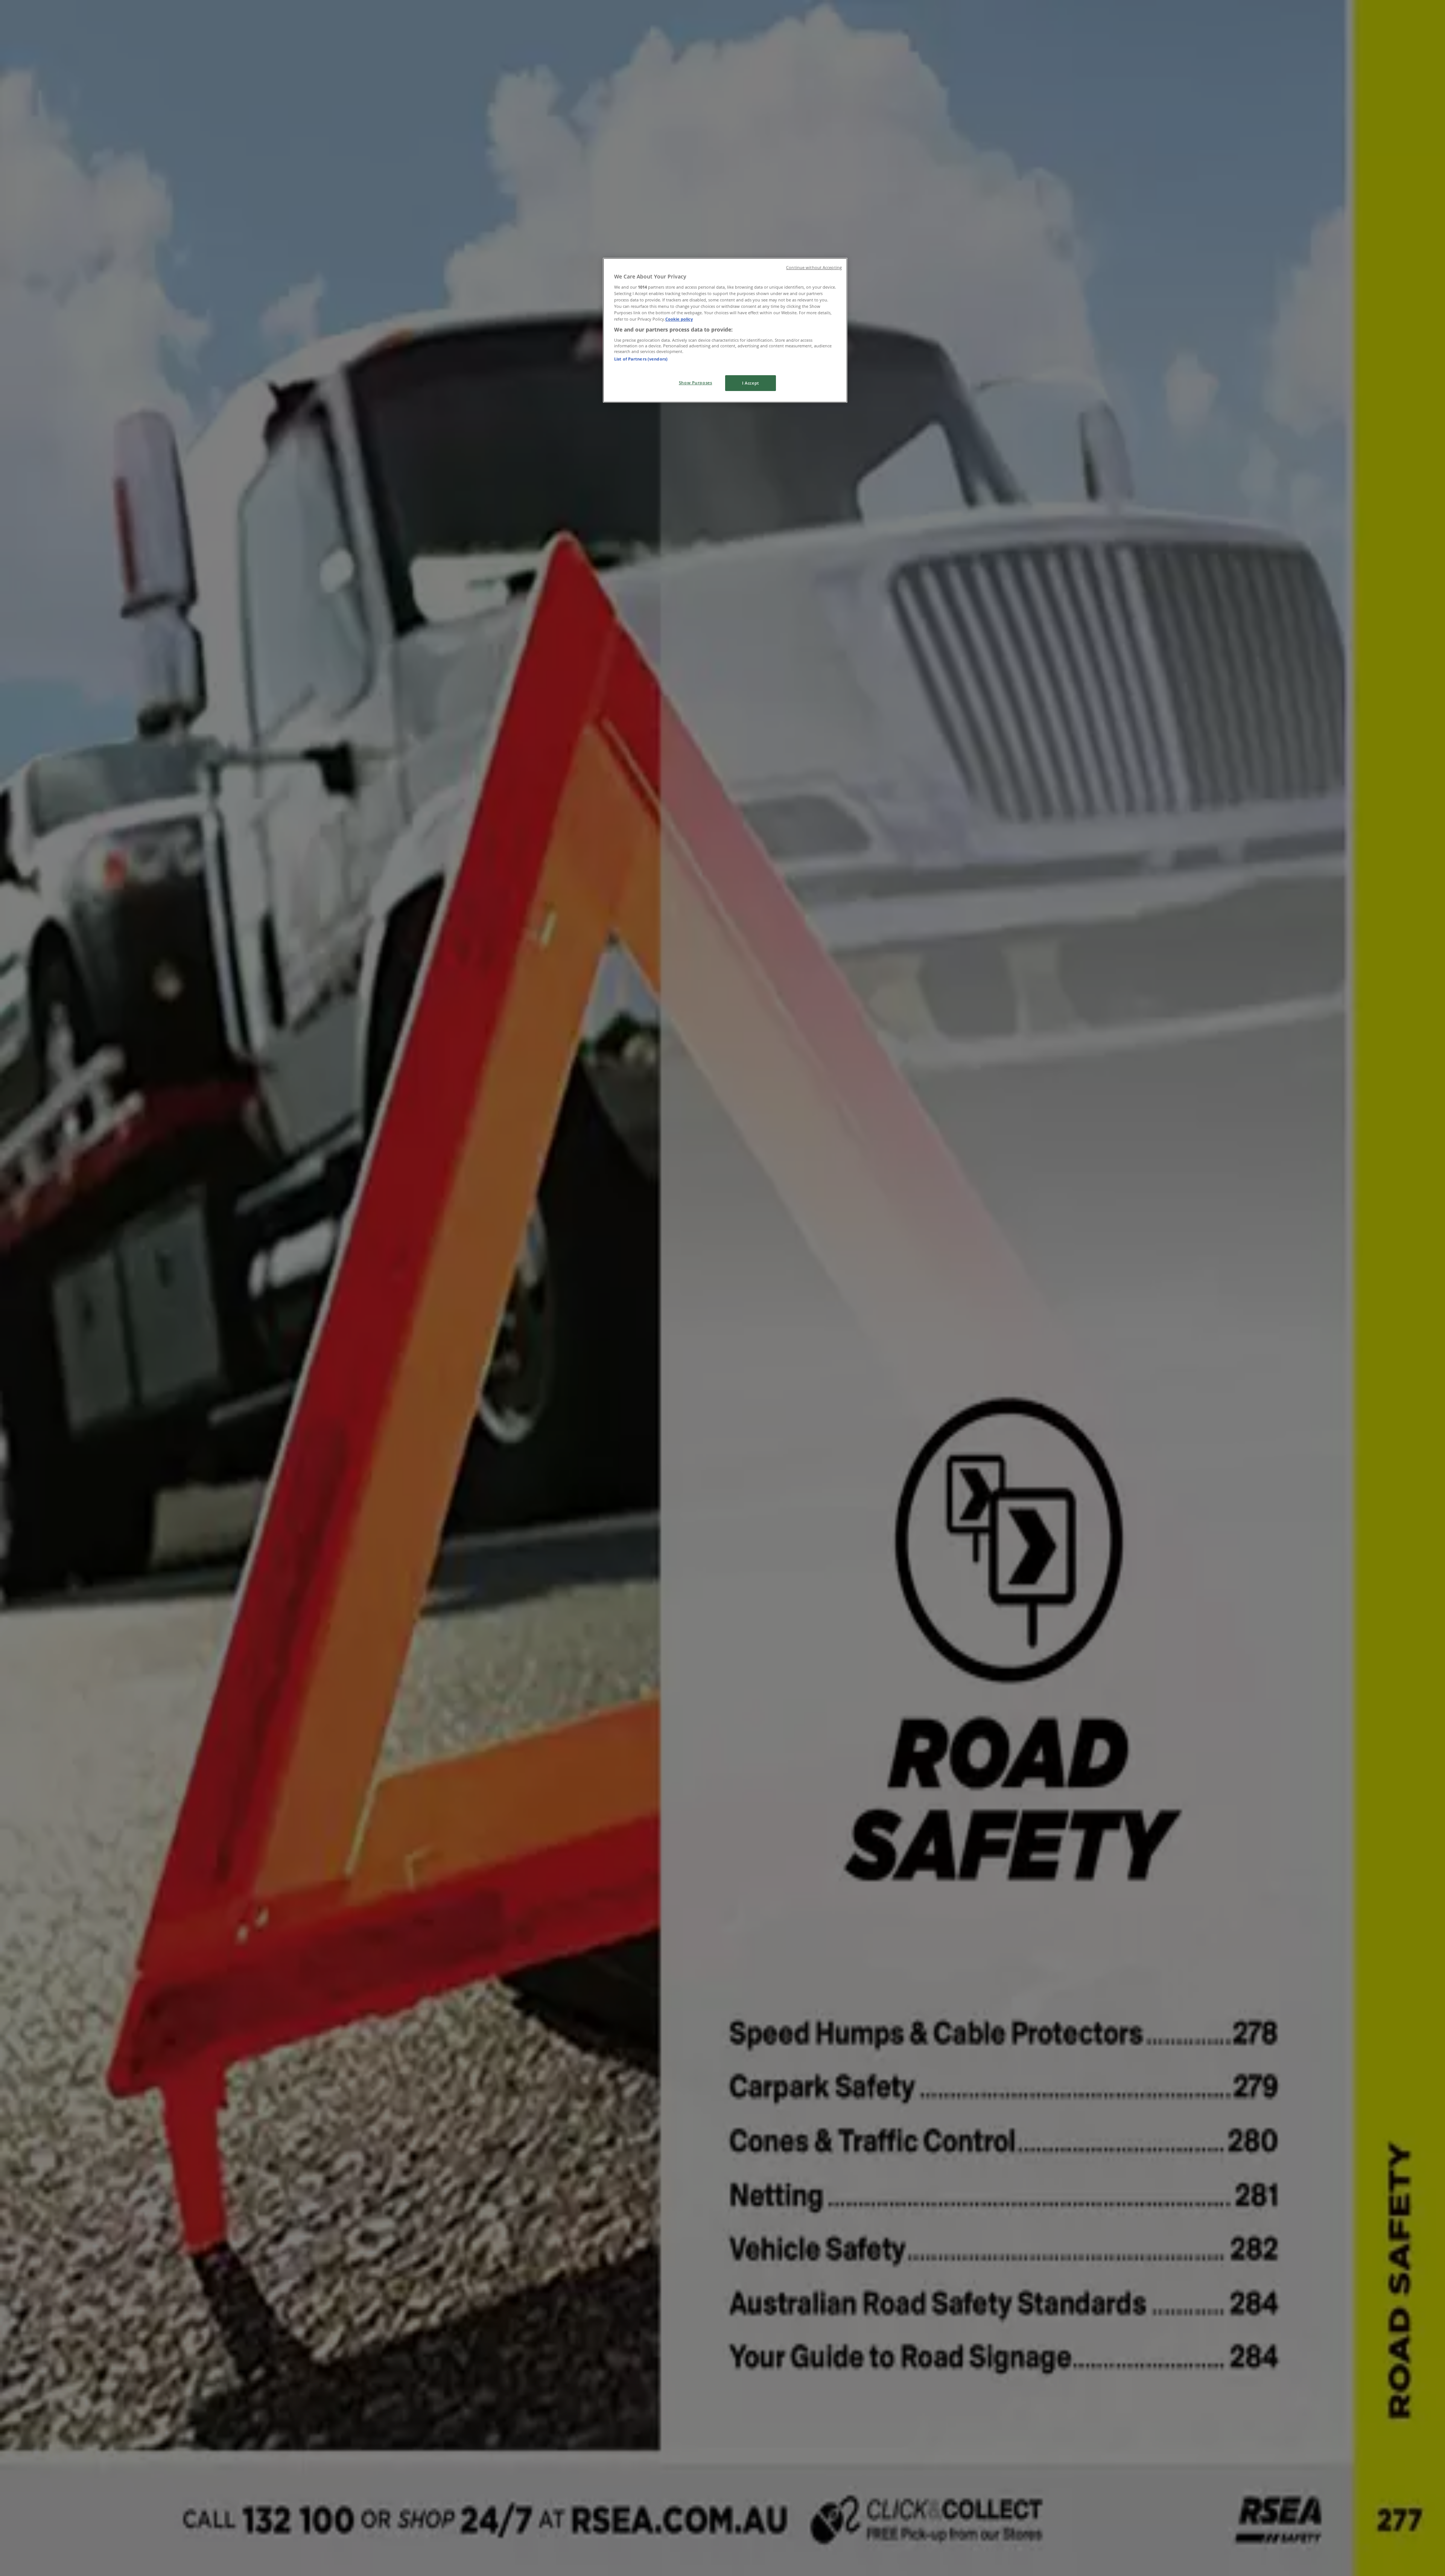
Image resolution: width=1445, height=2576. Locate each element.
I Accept (751, 383)
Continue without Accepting (814, 268)
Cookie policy (679, 319)
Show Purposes (695, 383)
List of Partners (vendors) (641, 359)
